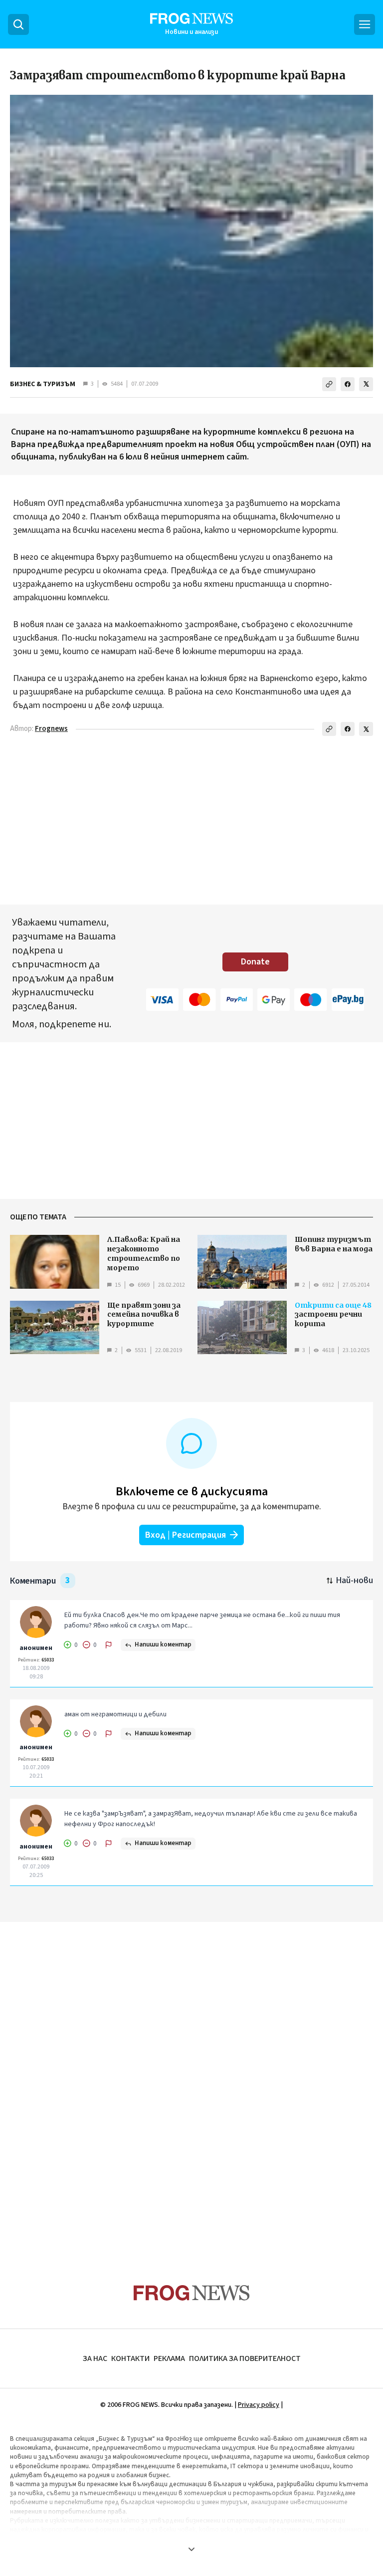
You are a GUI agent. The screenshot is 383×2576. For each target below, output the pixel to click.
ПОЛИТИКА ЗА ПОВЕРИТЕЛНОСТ (245, 2358)
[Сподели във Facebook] (348, 384)
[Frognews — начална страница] (192, 2293)
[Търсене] (18, 24)
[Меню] (365, 24)
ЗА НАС (95, 2358)
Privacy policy (259, 2405)
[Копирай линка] (329, 384)
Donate (255, 962)
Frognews (51, 729)
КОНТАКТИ (130, 2358)
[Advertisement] (191, 2084)
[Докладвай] (109, 1645)
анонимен (36, 1648)
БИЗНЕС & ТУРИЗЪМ (43, 384)
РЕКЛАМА (169, 2358)
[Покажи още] (191, 2549)
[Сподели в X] (366, 384)
